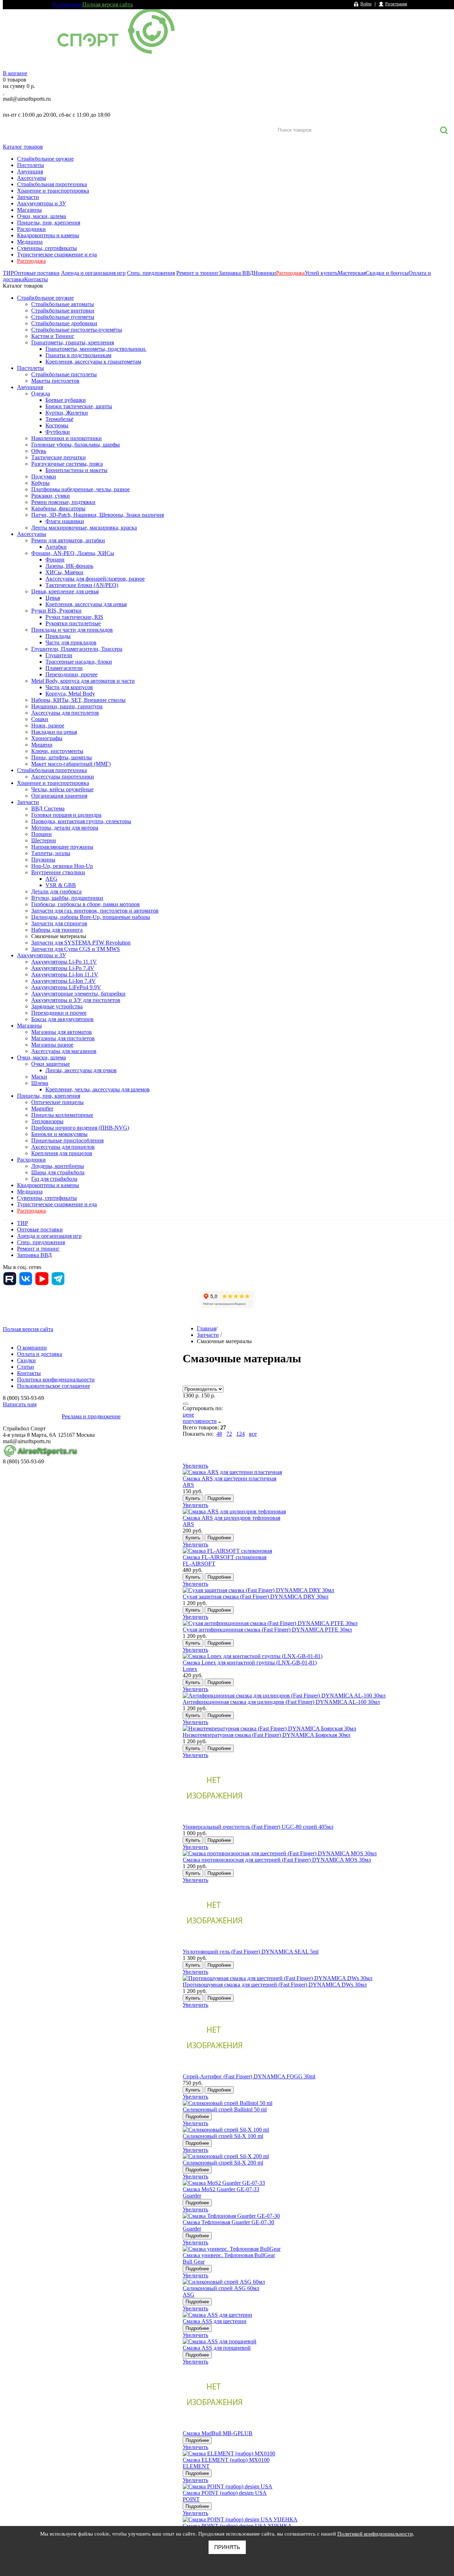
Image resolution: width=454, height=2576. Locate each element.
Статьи (26, 1367)
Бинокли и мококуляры (59, 1134)
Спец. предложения (151, 273)
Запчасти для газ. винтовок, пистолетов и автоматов (95, 911)
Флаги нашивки (65, 521)
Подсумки (44, 477)
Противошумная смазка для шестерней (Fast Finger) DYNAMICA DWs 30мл (275, 1985)
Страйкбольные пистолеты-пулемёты (77, 330)
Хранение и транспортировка (53, 191)
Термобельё (59, 419)
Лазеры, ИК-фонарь (69, 566)
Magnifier (42, 1109)
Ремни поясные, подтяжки (63, 502)
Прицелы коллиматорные (62, 1115)
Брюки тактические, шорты (79, 406)
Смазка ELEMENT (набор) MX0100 (226, 2460)
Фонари (55, 559)
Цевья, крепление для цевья (65, 591)
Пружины (43, 860)
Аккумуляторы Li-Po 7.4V (63, 968)
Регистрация (396, 4)
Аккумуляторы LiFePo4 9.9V (66, 987)
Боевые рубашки (66, 400)
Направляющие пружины (62, 847)
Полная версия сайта (107, 4)
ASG (189, 2295)
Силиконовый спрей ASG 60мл (221, 2288)
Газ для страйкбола (54, 1179)
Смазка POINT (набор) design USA (225, 2493)
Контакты (36, 279)
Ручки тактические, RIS (74, 617)
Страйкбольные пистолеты (64, 374)
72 (229, 1434)
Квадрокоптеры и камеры (48, 235)
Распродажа (31, 261)
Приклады (58, 636)
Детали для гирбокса (56, 891)
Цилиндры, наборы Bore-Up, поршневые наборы (91, 917)
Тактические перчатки (59, 457)
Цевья (53, 598)
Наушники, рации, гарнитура (67, 706)
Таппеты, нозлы (51, 853)
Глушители (59, 655)
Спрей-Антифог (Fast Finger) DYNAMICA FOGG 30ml (249, 2076)
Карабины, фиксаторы (58, 508)
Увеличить (195, 1466)
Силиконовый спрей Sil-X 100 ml (223, 2136)
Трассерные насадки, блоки (79, 662)
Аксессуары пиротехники (63, 777)
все (253, 1434)
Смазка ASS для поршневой (217, 2348)
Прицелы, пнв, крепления (49, 223)
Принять (227, 2547)
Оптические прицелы (57, 1102)
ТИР (8, 273)
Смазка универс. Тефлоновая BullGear (229, 2255)
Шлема (40, 1083)
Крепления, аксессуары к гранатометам (93, 362)
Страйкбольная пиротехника (52, 184)
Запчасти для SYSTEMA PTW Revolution (81, 943)
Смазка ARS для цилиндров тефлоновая (231, 1518)
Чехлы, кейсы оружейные (62, 789)
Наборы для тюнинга (57, 930)
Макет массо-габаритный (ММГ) (71, 764)
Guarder (192, 2196)
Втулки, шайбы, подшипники (67, 898)
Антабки (56, 547)
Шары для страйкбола (58, 1172)
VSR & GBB (61, 885)
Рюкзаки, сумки (51, 496)
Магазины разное (52, 1045)
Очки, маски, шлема (41, 216)
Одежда (41, 394)
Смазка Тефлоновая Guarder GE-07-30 (228, 2222)
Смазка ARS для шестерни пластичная (229, 1478)
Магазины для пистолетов (63, 1038)
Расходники (31, 229)
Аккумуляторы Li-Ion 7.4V (63, 981)
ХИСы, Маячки (64, 572)
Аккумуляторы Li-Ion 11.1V (65, 974)
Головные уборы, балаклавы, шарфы (76, 445)
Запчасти (28, 197)
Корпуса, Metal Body (70, 694)
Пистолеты (31, 165)
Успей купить (321, 273)
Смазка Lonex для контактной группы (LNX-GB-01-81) (250, 1663)
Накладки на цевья (54, 732)
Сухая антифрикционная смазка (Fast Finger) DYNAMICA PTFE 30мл (267, 1630)
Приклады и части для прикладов (72, 630)
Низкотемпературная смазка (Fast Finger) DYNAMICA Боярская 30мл (267, 1735)
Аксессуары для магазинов (64, 1051)
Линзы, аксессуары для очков (81, 1070)
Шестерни (44, 840)
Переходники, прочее (71, 674)
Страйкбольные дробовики (64, 323)
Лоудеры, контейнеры (58, 1166)
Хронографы (47, 738)
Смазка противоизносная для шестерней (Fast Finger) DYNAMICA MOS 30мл (277, 1860)
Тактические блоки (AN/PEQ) (82, 585)
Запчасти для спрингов (59, 923)
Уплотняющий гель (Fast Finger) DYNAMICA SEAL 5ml (251, 1952)
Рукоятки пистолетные (73, 623)
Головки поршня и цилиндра (66, 815)
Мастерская (352, 273)
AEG (51, 879)
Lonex (190, 1669)
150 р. (208, 1395)
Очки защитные (51, 1064)
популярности (200, 1421)
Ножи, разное (48, 725)
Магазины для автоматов (62, 1032)
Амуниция (30, 171)
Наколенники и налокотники (67, 438)
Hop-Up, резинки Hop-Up (62, 866)
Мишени (42, 745)
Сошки (40, 719)
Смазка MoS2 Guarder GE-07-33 (221, 2189)
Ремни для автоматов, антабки (68, 540)
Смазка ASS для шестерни (215, 2321)
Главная (206, 1328)
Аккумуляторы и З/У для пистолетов (76, 1000)
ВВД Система (48, 808)
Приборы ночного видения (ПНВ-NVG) (80, 1128)
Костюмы (57, 425)
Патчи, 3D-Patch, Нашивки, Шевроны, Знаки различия (98, 515)
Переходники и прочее (59, 1013)
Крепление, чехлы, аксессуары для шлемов (98, 1089)
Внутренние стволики (58, 872)
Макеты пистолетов (55, 381)
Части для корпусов (69, 687)
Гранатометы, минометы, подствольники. (96, 349)
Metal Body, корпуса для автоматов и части (83, 681)
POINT (191, 2499)
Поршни (41, 834)
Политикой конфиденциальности (375, 2534)
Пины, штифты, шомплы (62, 757)
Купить (193, 1498)
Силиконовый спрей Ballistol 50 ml (225, 2109)
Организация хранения (59, 796)
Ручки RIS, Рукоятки (56, 611)
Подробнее (219, 1498)
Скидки (26, 1360)
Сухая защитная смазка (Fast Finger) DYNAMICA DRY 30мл (256, 1597)
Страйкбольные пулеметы (63, 317)
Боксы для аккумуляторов (62, 1019)
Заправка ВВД (236, 273)
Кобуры (40, 483)
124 (240, 1434)
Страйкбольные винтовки (63, 311)
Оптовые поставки (37, 273)
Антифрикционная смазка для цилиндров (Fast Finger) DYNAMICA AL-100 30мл (281, 1702)
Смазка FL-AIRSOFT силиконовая (225, 1557)
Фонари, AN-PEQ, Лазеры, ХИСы (73, 553)
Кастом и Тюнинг (53, 336)
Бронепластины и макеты (76, 470)
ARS (188, 1485)
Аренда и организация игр (93, 273)
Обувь (39, 451)
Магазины (29, 210)
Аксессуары (32, 178)
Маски (39, 1077)
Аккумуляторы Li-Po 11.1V (64, 962)
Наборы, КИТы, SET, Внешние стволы (78, 700)
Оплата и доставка (40, 1354)
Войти (366, 4)
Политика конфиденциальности (56, 1380)
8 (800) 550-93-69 (40, 107)
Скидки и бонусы (387, 273)
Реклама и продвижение (91, 1416)
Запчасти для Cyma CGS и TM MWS (76, 949)
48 (219, 1434)
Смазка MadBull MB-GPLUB (218, 2433)
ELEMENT (196, 2466)
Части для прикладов (71, 642)
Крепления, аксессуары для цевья (86, 604)
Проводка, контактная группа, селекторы (81, 821)
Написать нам (20, 1404)
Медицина (30, 242)
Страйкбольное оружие (45, 159)
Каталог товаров (23, 147)
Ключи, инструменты (57, 751)
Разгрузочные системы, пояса (67, 464)
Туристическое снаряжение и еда (57, 254)
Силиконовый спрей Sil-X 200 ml (223, 2163)
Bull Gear (194, 2262)
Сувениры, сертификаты (47, 248)
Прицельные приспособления (67, 1140)
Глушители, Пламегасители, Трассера (77, 649)
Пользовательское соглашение (54, 1386)
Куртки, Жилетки (67, 413)
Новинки (265, 273)
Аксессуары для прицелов (63, 1147)
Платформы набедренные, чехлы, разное (81, 489)
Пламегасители (64, 668)
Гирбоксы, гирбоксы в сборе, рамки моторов (85, 904)
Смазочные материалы (59, 936)
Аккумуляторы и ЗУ (41, 203)
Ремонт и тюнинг (198, 273)
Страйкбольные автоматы (63, 304)
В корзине (15, 73)
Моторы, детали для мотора (65, 828)
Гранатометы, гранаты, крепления (73, 342)
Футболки (58, 432)
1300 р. (191, 1395)
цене (188, 1415)
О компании (67, 4)
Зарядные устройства (57, 1006)
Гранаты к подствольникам (78, 355)
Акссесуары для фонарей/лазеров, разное (95, 579)
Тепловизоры (47, 1121)
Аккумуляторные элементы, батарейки (78, 994)
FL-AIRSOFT (199, 1564)
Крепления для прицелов (62, 1153)
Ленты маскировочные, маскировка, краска (84, 528)
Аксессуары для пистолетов (65, 713)
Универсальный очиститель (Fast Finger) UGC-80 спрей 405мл (258, 1827)
